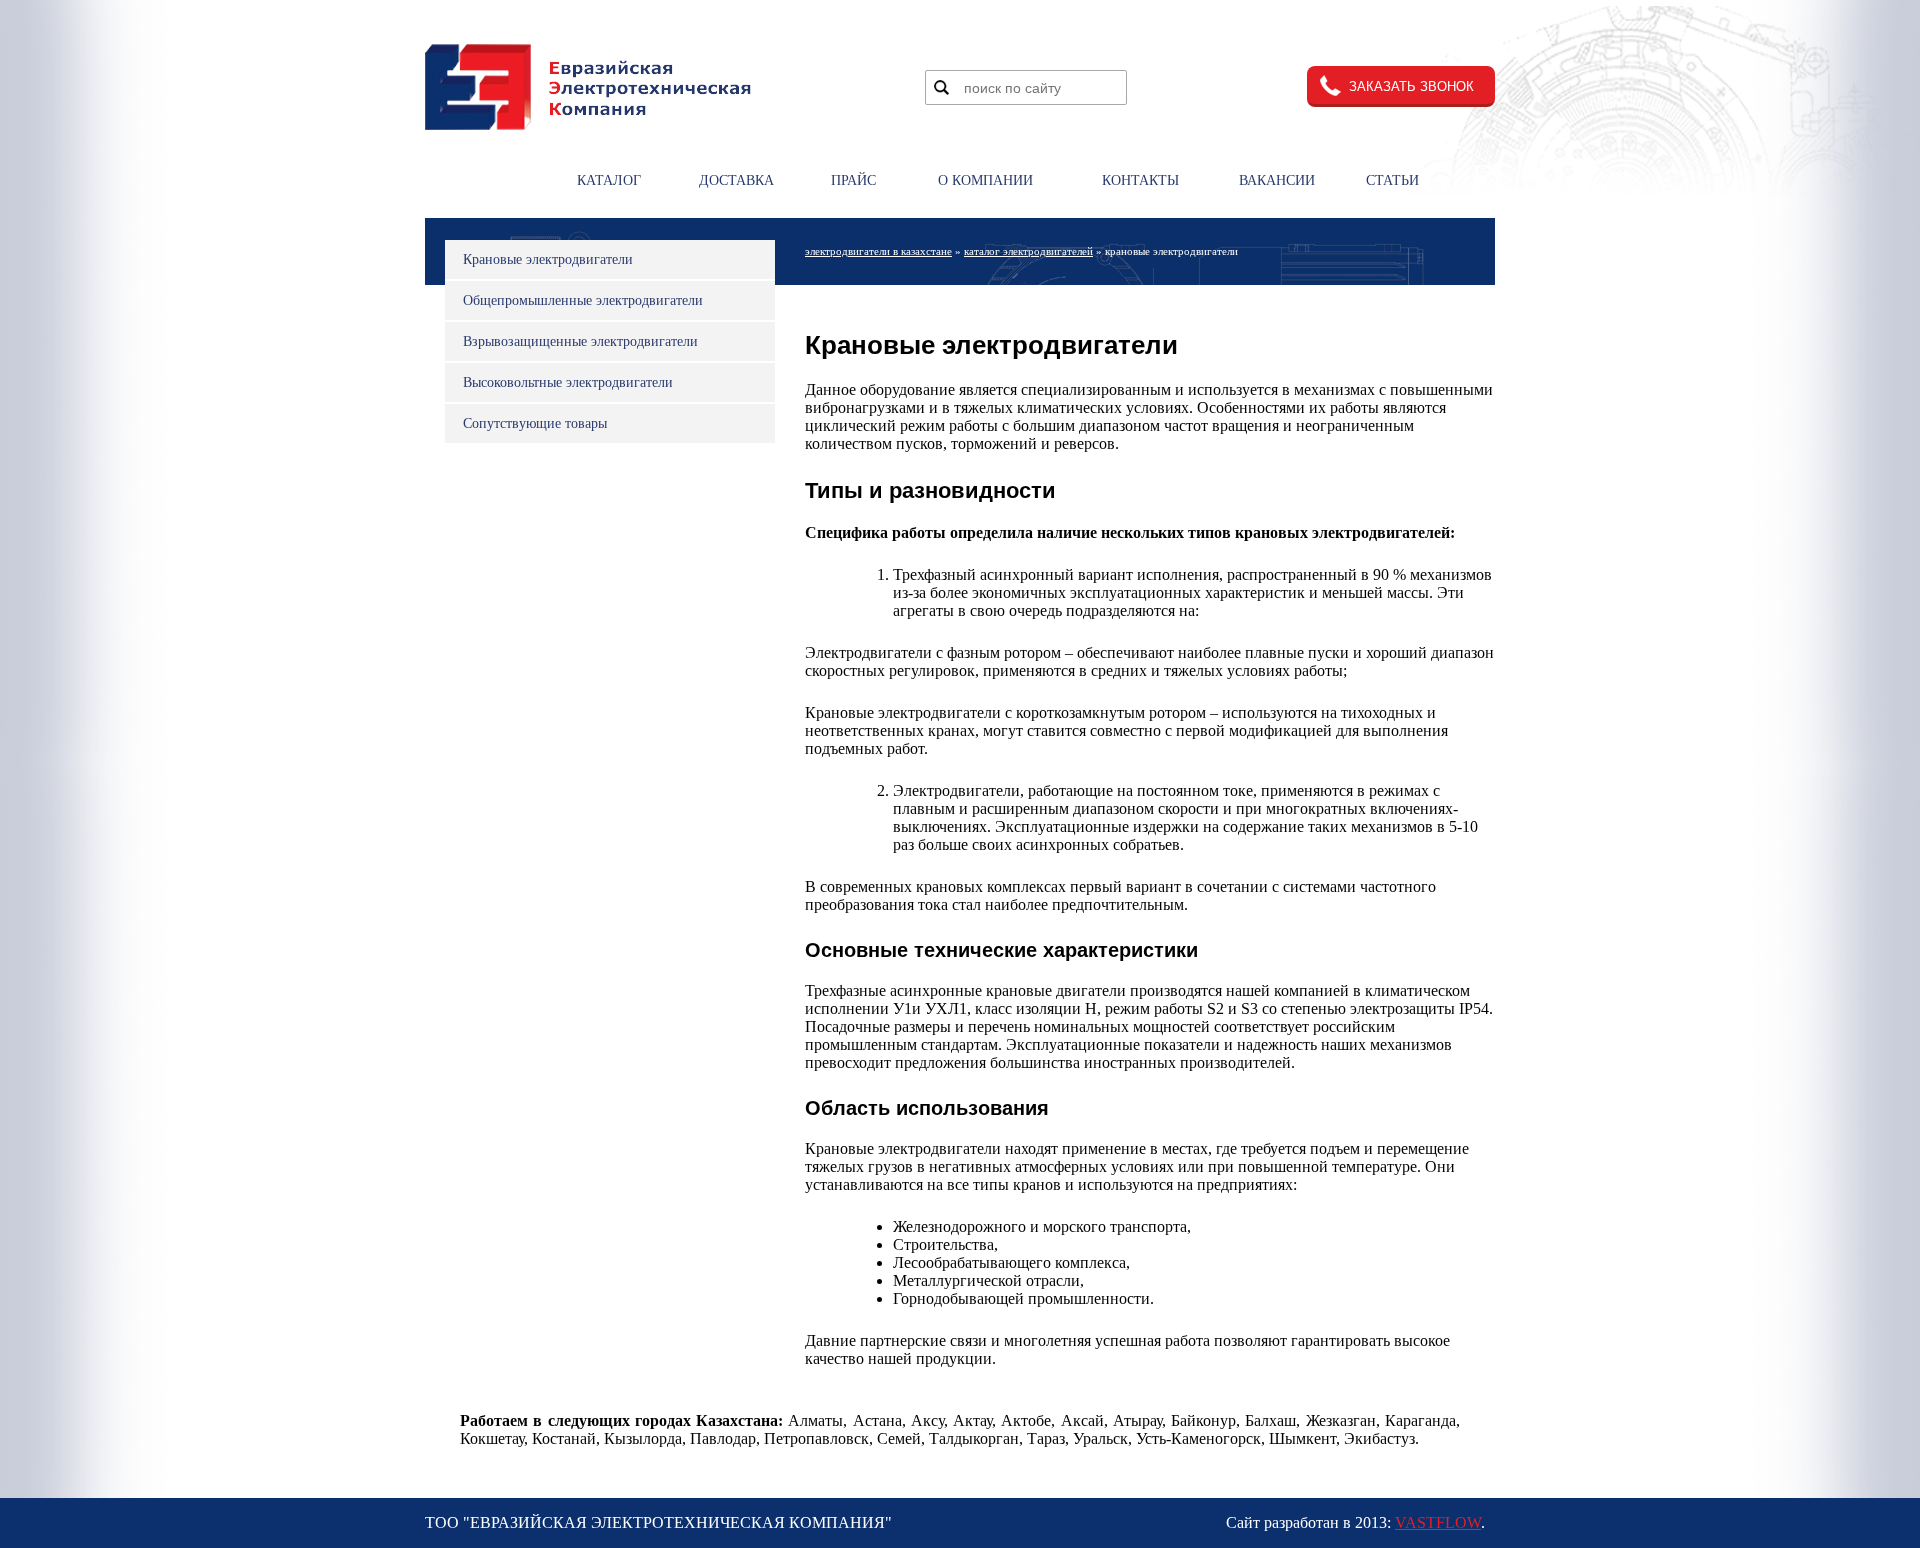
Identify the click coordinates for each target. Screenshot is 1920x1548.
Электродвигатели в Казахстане (878, 251)
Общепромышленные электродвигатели (583, 300)
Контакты (1140, 180)
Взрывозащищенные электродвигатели (580, 341)
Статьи (1392, 180)
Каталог (609, 180)
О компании (985, 180)
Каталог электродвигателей (1028, 251)
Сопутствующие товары (535, 423)
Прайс (853, 180)
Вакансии (1277, 180)
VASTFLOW (1438, 1522)
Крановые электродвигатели (548, 259)
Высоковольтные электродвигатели (568, 382)
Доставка (736, 180)
